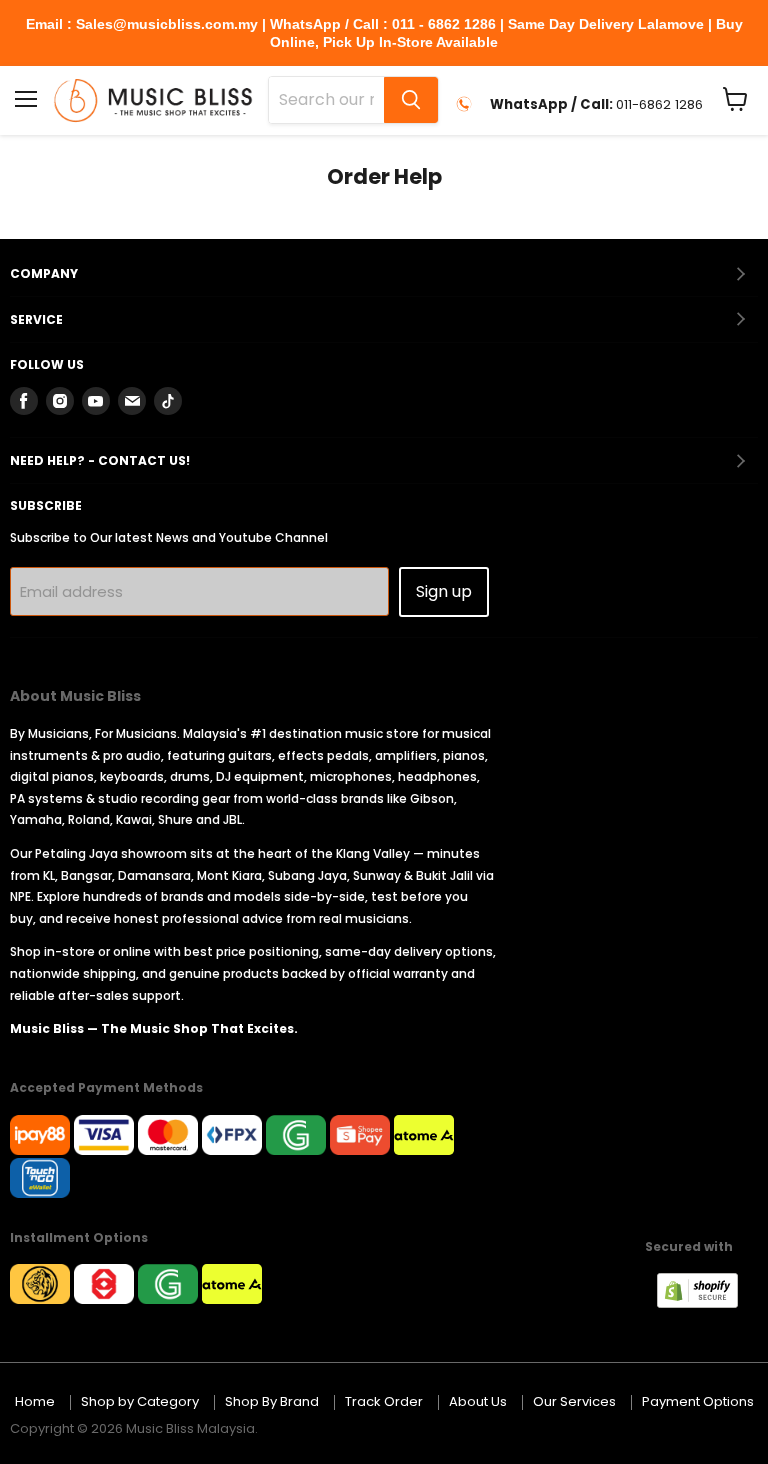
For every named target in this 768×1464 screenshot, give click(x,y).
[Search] (411, 100)
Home (35, 1401)
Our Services (574, 1401)
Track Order (384, 1401)
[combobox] (326, 100)
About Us (478, 1401)
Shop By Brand (272, 1401)
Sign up (444, 591)
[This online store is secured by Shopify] (707, 1302)
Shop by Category (140, 1401)
